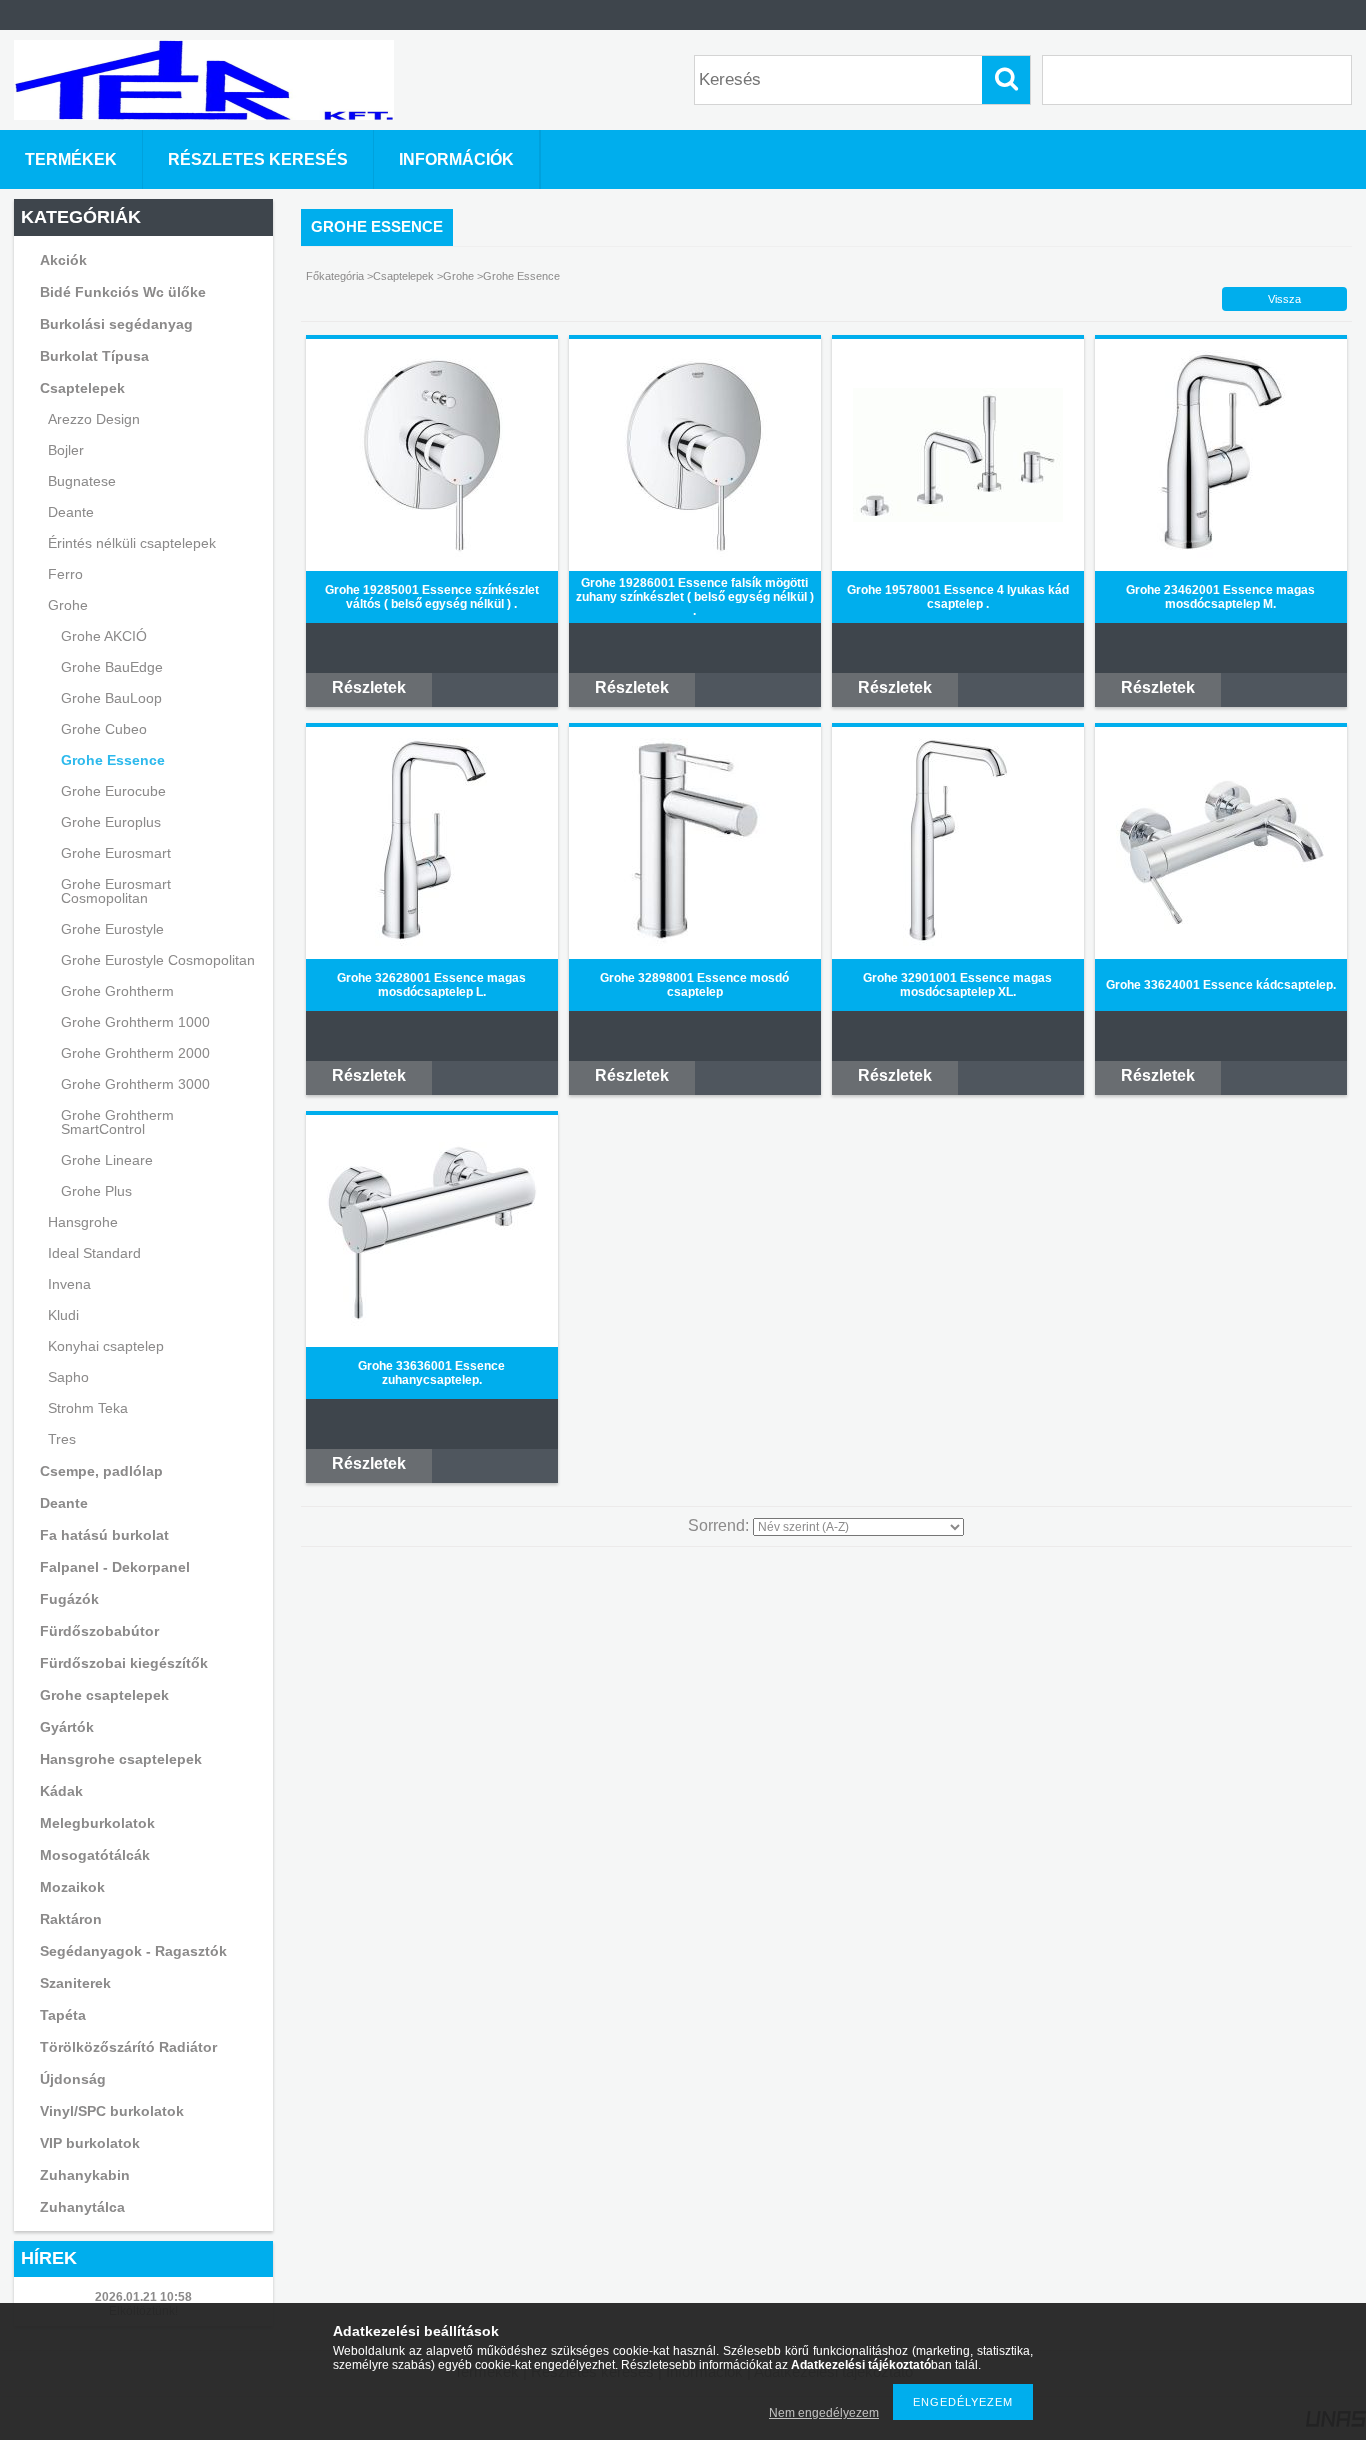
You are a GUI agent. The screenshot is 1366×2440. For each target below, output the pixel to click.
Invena (69, 1284)
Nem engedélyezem (824, 2413)
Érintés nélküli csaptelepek (132, 543)
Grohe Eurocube (113, 791)
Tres (62, 1439)
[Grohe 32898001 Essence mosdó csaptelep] (695, 944)
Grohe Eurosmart (116, 853)
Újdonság (73, 2079)
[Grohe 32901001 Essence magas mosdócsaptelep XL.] (958, 944)
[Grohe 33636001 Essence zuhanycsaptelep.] (432, 1332)
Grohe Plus (96, 1191)
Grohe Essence (113, 760)
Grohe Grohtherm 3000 (135, 1084)
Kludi (63, 1315)
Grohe (458, 276)
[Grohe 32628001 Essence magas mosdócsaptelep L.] (432, 944)
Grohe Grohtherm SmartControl (117, 1122)
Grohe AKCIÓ (104, 636)
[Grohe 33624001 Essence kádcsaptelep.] (1221, 927)
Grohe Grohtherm (117, 991)
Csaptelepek (405, 276)
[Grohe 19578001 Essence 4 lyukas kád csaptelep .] (958, 518)
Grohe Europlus (111, 822)
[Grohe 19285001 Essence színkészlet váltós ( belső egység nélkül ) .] (432, 556)
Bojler (66, 450)
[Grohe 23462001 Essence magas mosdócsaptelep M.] (1220, 556)
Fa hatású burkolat (104, 1535)
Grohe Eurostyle (112, 929)
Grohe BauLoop (111, 698)
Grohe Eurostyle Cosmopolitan (158, 960)
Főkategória (335, 276)
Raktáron (71, 1919)
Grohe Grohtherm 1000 (135, 1022)
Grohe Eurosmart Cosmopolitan (116, 891)
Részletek (369, 687)
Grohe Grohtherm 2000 (135, 1053)
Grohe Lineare (107, 1160)
